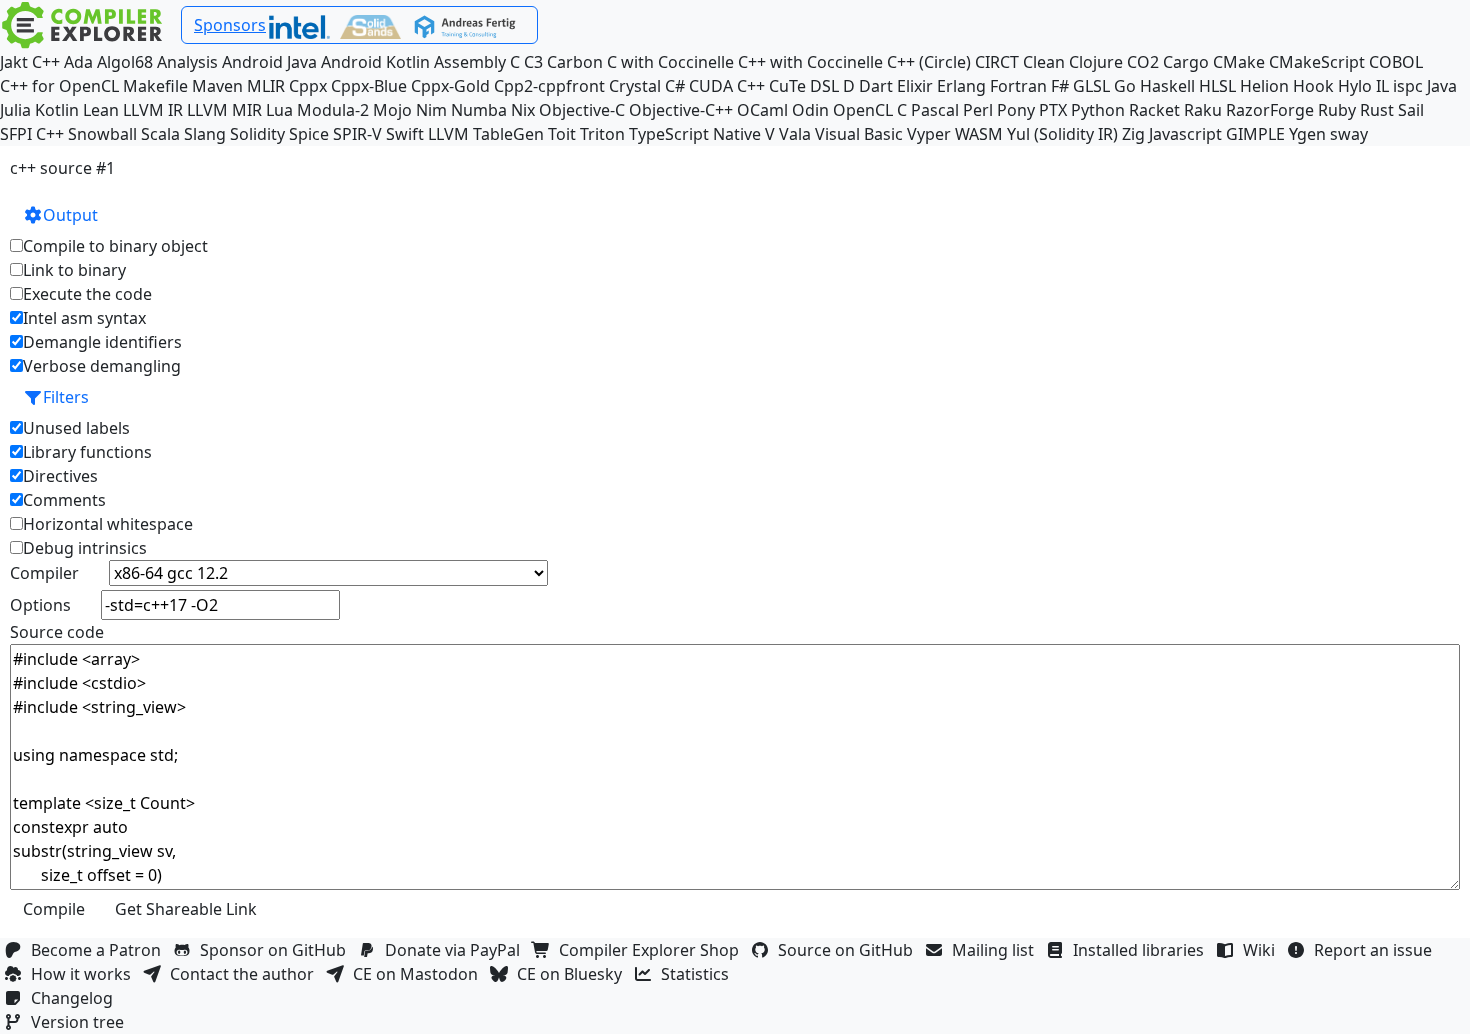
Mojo (392, 110)
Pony (1016, 110)
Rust (1377, 110)
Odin (810, 110)
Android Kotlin (375, 62)
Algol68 (125, 62)
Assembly (470, 62)
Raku (1203, 110)
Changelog (76, 998)
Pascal (935, 110)
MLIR (266, 86)
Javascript (1185, 134)
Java (1442, 86)
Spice (309, 134)
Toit (562, 134)
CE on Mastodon (419, 974)
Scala (160, 134)
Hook (1313, 86)
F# (1060, 86)
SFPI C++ (32, 134)
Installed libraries (1142, 950)
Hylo (1355, 86)
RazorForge (1270, 110)
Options (40, 605)
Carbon (575, 62)
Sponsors (230, 25)
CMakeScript (1317, 62)
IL (1382, 86)
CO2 (1143, 62)
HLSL (1217, 86)
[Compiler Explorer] (82, 25)
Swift (405, 134)
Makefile (155, 86)
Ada (78, 62)
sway (1349, 134)
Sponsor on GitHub (277, 950)
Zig (1133, 134)
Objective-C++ (681, 110)
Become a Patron (100, 950)
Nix (523, 110)
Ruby (1337, 110)
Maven (217, 86)
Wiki (1263, 950)
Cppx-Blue (369, 86)
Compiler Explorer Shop (653, 950)
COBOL (1396, 62)
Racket (1154, 110)
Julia (15, 110)
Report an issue (1377, 950)
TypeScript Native (695, 134)
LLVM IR (153, 110)
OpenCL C (870, 110)
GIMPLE (1255, 134)
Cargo (1186, 62)
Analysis (187, 62)
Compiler (44, 573)
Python (1098, 110)
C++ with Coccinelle (810, 62)
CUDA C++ (727, 86)
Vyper (929, 134)
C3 (533, 62)
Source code (57, 632)
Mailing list (997, 950)
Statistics (699, 974)
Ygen (1307, 134)
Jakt (14, 62)
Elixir (915, 86)
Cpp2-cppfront (549, 86)
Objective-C (582, 110)
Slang (205, 134)
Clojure (1096, 62)
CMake (1239, 62)
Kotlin (57, 110)
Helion (1264, 86)
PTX (1053, 110)
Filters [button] (66, 397)
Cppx (308, 86)
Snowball (102, 134)
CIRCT (997, 62)
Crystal (635, 86)
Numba (479, 110)
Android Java (269, 62)
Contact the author (246, 974)
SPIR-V (357, 134)
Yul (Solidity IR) (1062, 134)
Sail (1411, 110)
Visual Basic (859, 134)
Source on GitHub (849, 950)
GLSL (1091, 86)
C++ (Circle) (929, 62)
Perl (978, 110)
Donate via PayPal (456, 950)
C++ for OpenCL (59, 86)
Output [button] (70, 215)
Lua (279, 110)
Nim (431, 110)
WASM (979, 134)
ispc (1408, 86)
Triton (602, 134)
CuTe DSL (804, 86)
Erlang (961, 86)
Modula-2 (333, 110)
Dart (876, 86)
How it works (85, 974)
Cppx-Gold (450, 86)
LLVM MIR (224, 110)
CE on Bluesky (573, 974)
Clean (1044, 62)
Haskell (1167, 86)
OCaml (762, 110)
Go (1125, 86)
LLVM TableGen (486, 134)
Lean (101, 110)
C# (675, 86)
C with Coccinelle (670, 62)
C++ (46, 62)
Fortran (1018, 86)
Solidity (257, 134)
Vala (795, 134)
